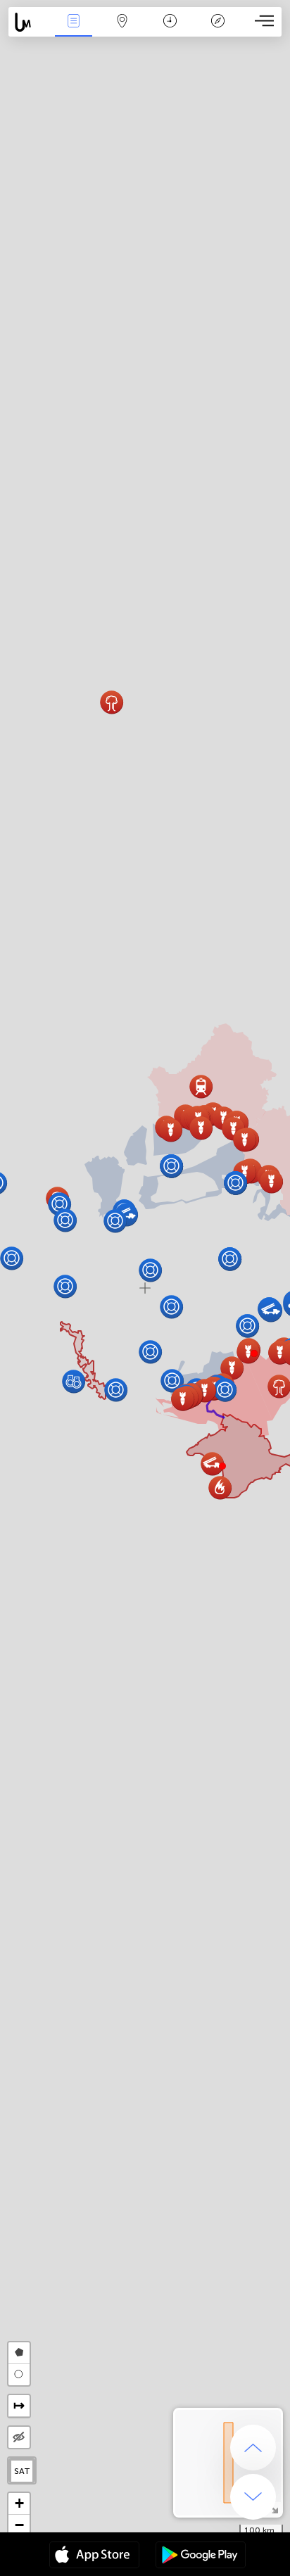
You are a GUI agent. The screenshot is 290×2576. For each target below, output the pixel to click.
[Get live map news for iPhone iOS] (94, 2556)
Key (218, 31)
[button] (254, 1353)
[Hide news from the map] (19, 2437)
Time (170, 31)
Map (122, 31)
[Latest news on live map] (29, 22)
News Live (74, 31)
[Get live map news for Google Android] (201, 2556)
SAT (22, 2471)
